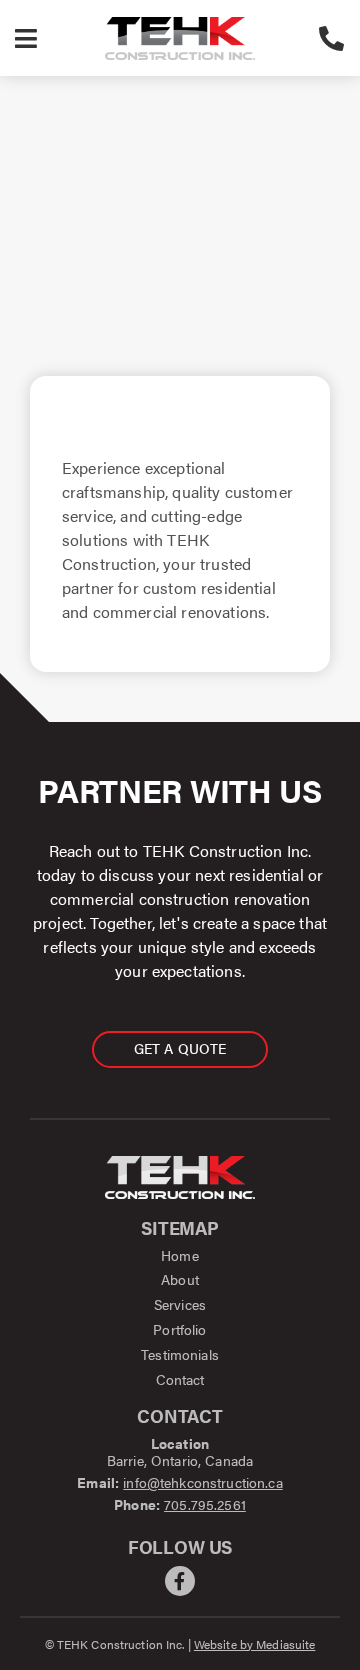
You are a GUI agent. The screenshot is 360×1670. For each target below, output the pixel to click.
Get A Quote (180, 1048)
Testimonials (180, 1354)
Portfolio (179, 1329)
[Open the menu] (26, 38)
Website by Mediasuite (255, 1644)
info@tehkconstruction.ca (202, 1482)
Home (180, 1255)
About (180, 1279)
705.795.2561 (205, 1504)
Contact (180, 1379)
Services (180, 1304)
